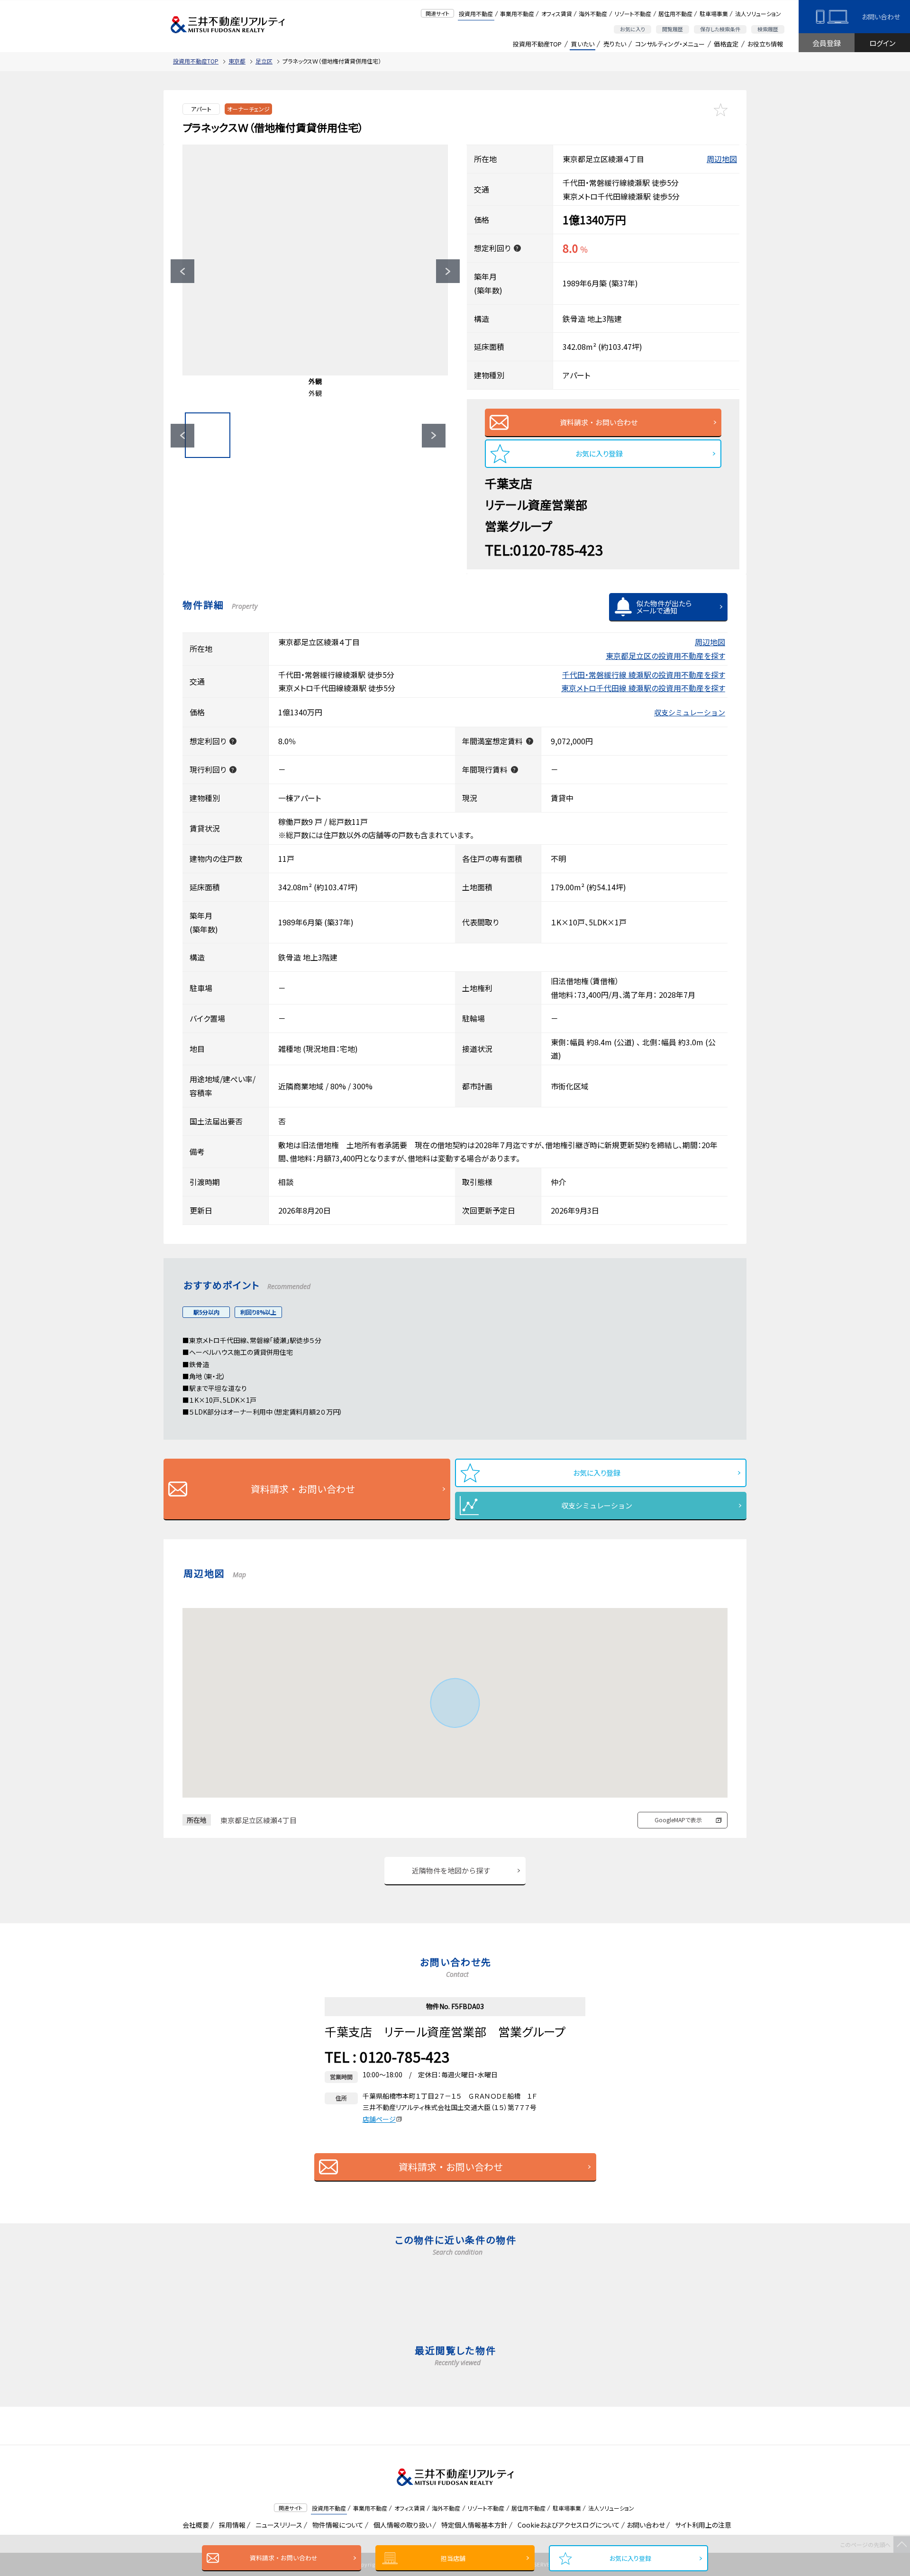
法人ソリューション (758, 14)
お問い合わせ (881, 17)
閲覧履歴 (673, 29)
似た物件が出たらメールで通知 (664, 607)
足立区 (264, 61)
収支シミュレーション (690, 712)
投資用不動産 (476, 14)
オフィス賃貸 (557, 14)
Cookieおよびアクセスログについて (567, 2525)
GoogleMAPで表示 (678, 1820)
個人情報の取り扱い (401, 2525)
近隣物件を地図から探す (451, 1870)
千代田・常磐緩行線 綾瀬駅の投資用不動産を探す (644, 675)
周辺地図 (722, 159)
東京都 (237, 61)
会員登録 (827, 43)
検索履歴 (768, 29)
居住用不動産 (675, 14)
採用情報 (231, 2525)
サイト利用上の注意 (701, 2525)
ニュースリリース (277, 2525)
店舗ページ (379, 2119)
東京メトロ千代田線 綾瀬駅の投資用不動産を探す (643, 688)
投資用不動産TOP (537, 44)
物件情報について (336, 2525)
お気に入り (632, 29)
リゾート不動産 (633, 14)
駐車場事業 (714, 14)
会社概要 (194, 2525)
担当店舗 (453, 2558)
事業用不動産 (517, 14)
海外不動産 (593, 14)
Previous (182, 271)
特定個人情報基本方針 (473, 2525)
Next (448, 271)
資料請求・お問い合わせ (284, 2558)
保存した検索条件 (720, 29)
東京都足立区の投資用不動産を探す (665, 656)
